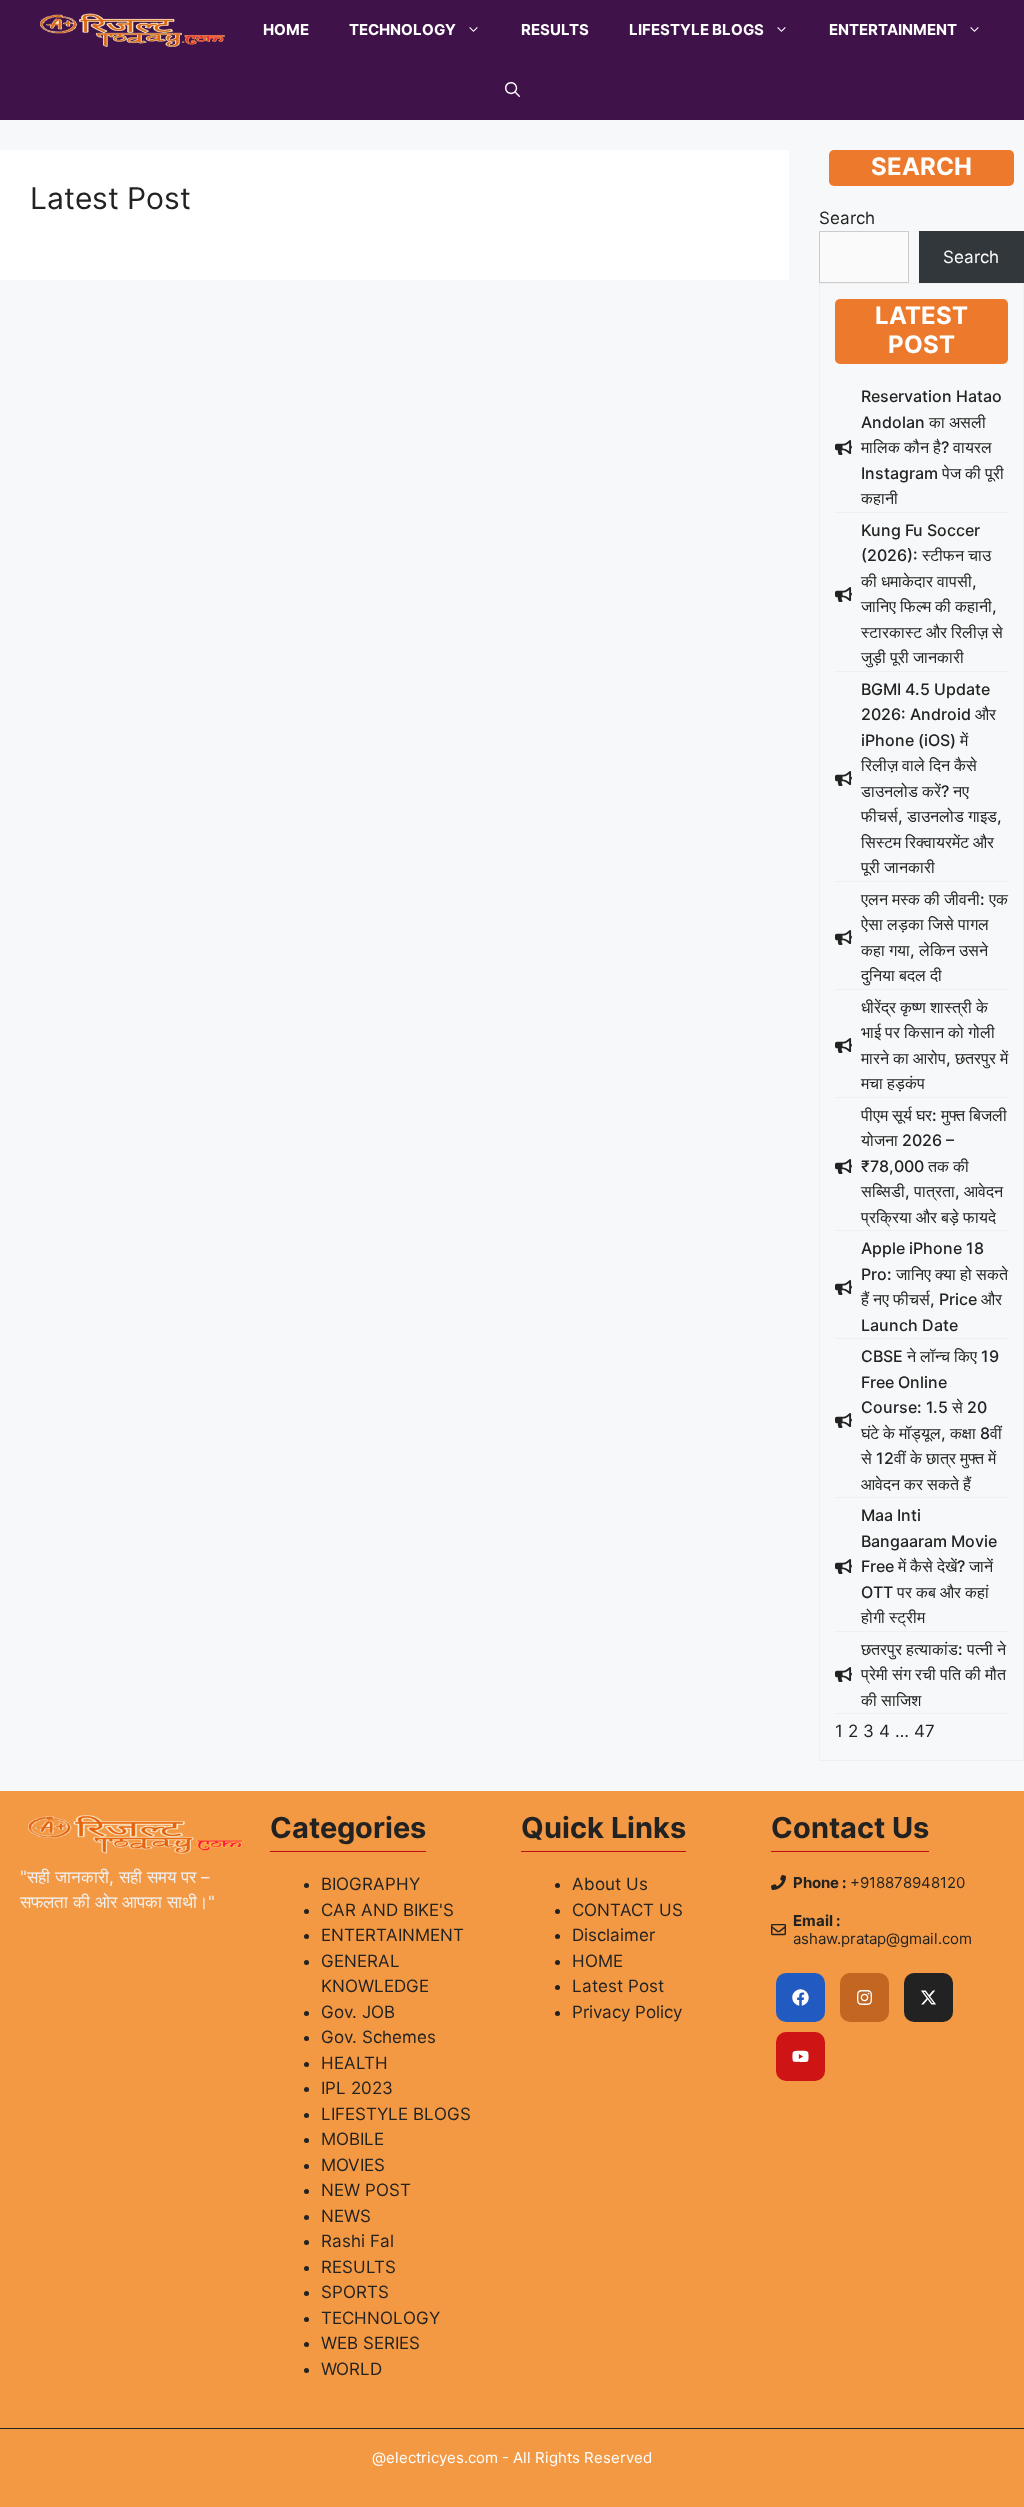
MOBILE (352, 2139)
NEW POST (366, 2190)
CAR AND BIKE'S (387, 1910)
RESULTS (555, 29)
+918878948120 (907, 1882)
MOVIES (353, 2165)
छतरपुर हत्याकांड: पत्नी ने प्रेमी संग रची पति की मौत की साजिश (933, 1674)
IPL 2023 (357, 2088)
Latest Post (618, 1986)
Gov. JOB (358, 2012)
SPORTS (355, 2292)
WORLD (351, 2369)
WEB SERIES (370, 2343)
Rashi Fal (357, 2241)
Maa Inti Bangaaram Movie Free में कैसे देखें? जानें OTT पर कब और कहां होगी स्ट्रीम (929, 1566)
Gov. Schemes (378, 2037)
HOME (286, 29)
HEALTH (354, 2063)
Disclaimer (613, 1935)
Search (847, 218)
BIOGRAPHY (370, 1884)
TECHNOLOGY (402, 29)
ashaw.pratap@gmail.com (882, 1938)
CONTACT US (627, 1910)
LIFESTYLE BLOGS (696, 29)
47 (924, 1731)
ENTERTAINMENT (893, 29)
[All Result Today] (133, 30)
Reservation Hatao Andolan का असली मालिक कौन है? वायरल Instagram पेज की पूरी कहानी (932, 447)
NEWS (346, 2216)
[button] (512, 90)
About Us (610, 1884)
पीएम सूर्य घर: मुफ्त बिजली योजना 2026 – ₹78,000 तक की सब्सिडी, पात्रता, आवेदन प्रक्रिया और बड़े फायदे (934, 1166)
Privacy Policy (627, 2012)
